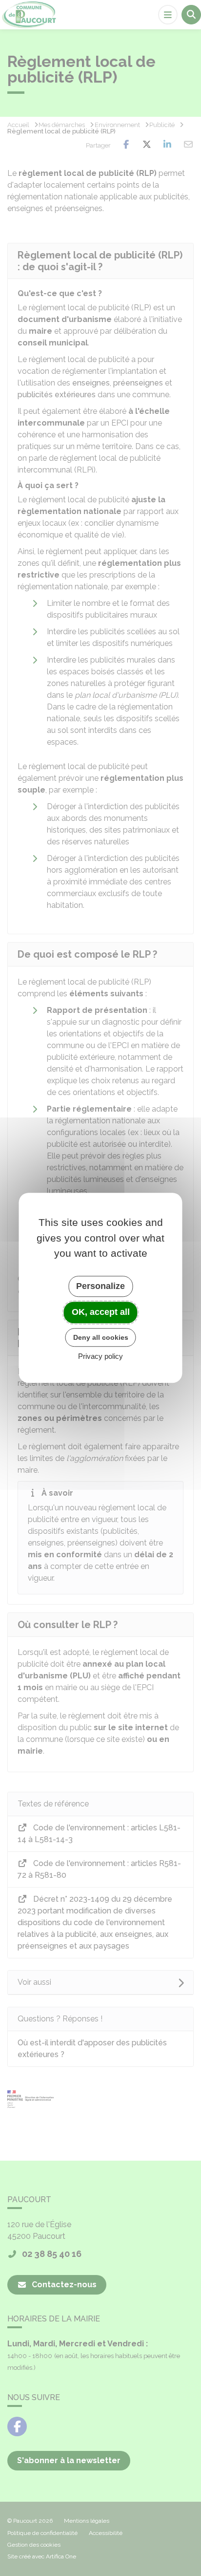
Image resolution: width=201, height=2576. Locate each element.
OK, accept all (101, 1312)
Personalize (100, 1286)
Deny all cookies (101, 1337)
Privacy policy (100, 1357)
